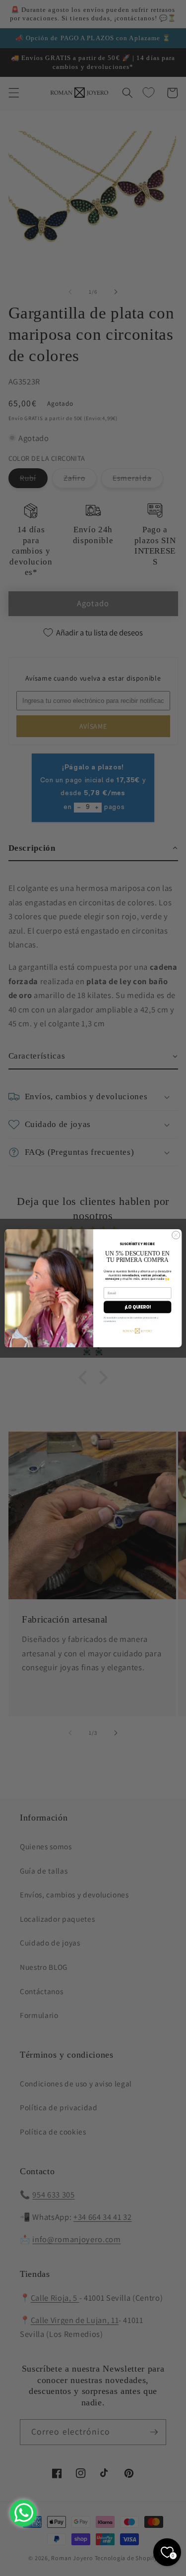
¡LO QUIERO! (137, 1307)
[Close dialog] (176, 1235)
